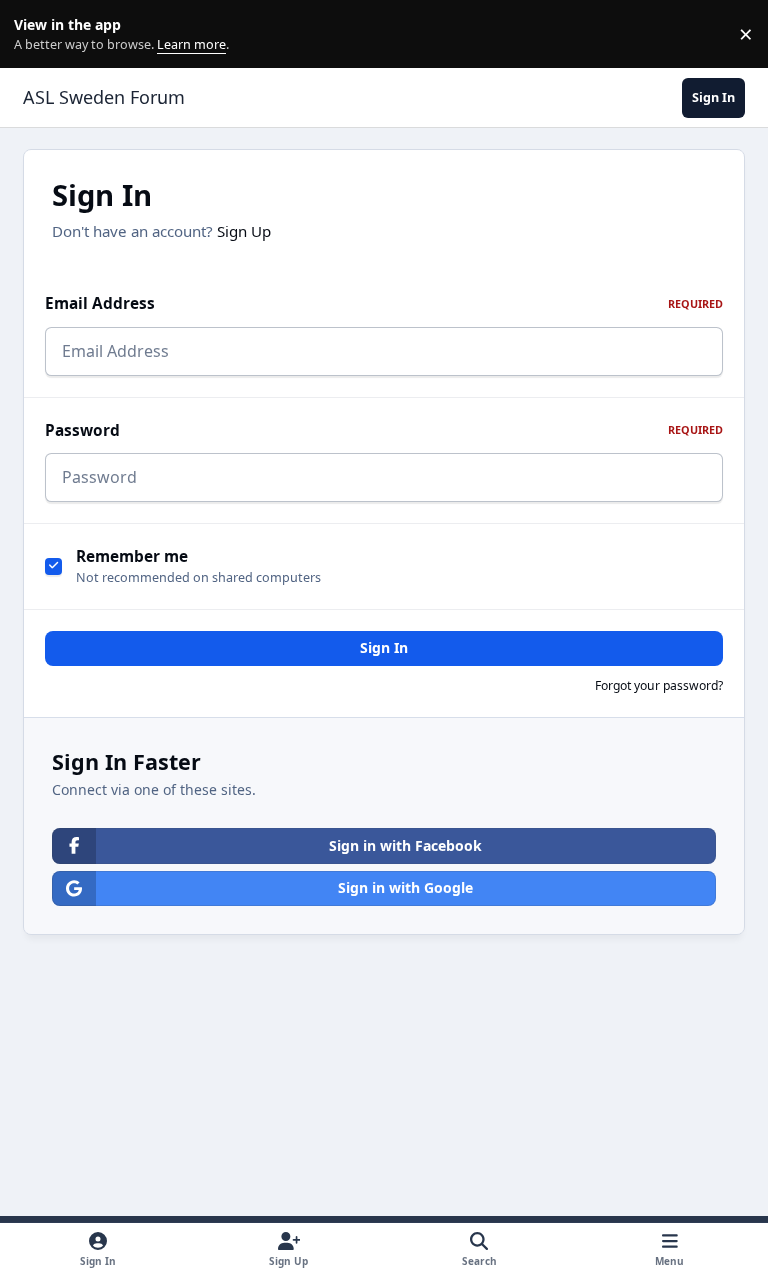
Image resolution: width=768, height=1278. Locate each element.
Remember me (132, 556)
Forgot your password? (659, 685)
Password (384, 430)
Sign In (384, 647)
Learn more (38, 34)
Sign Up (244, 231)
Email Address (384, 303)
